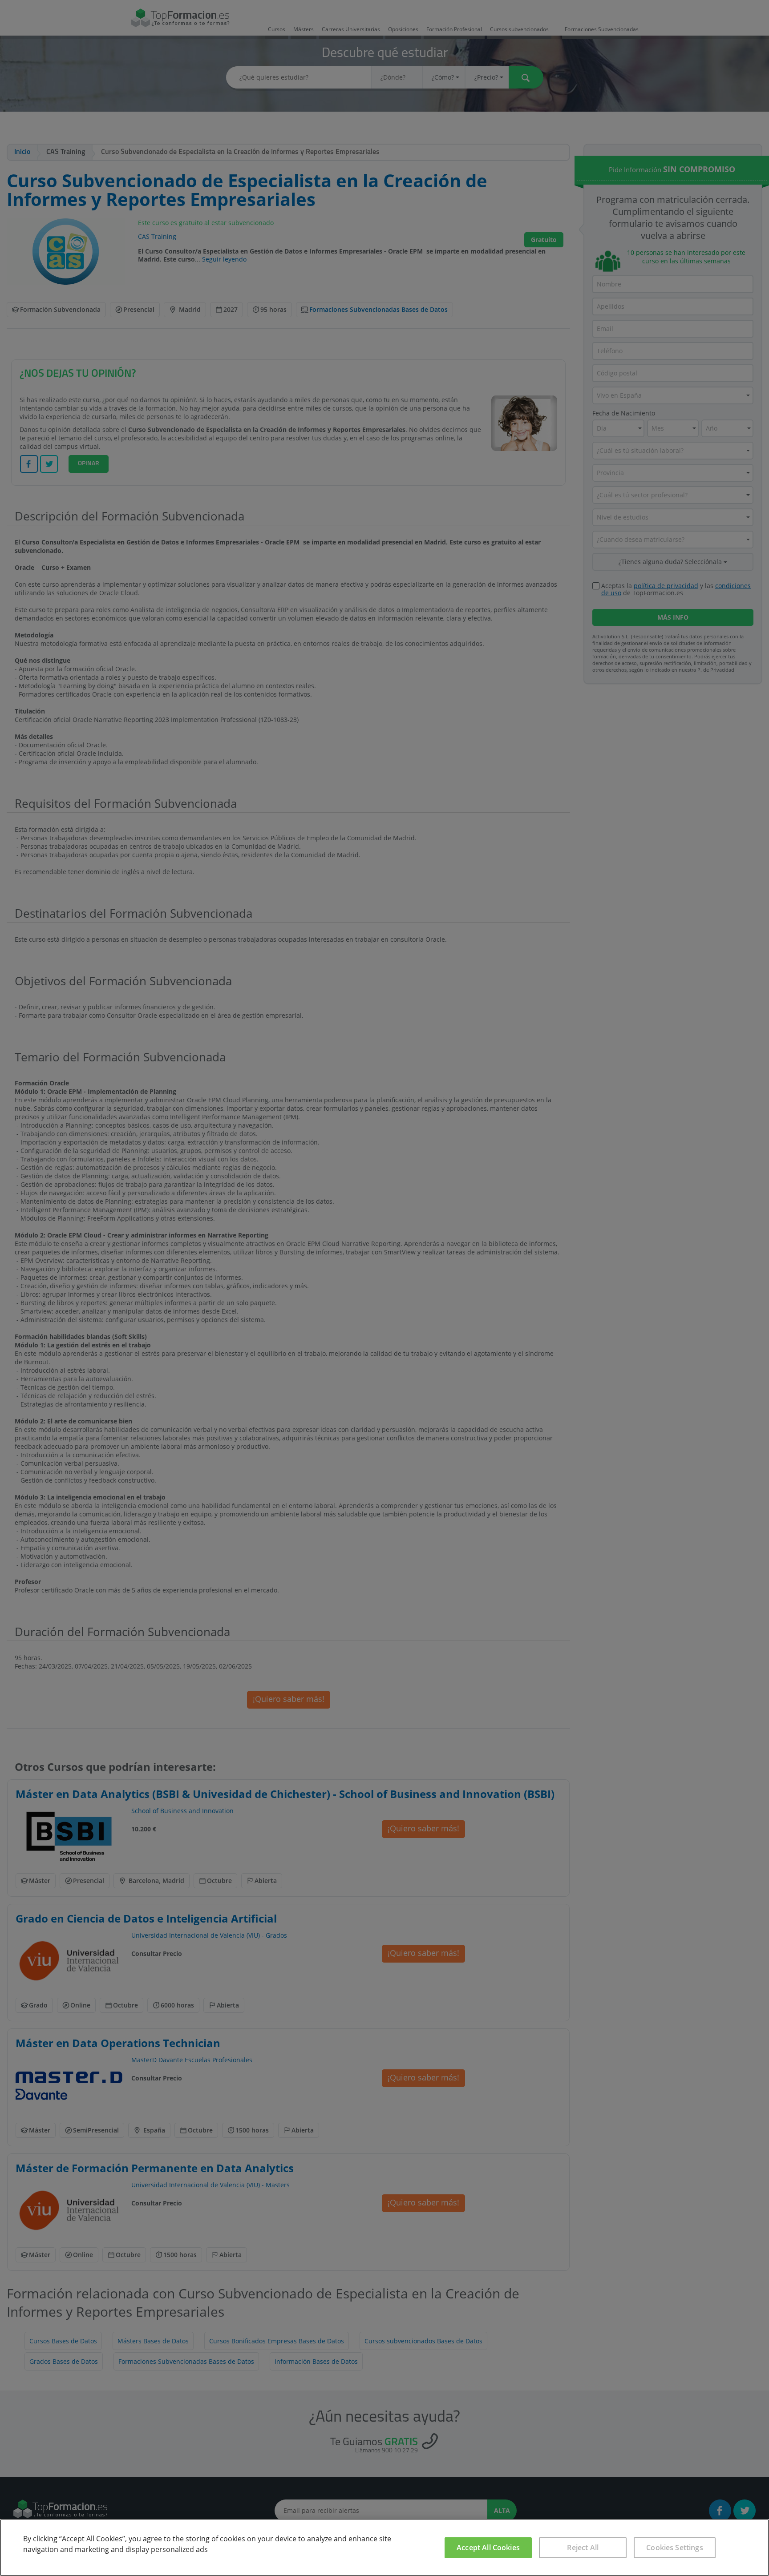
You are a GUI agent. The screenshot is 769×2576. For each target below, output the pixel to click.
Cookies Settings (675, 2548)
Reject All (583, 2548)
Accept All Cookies (488, 2548)
